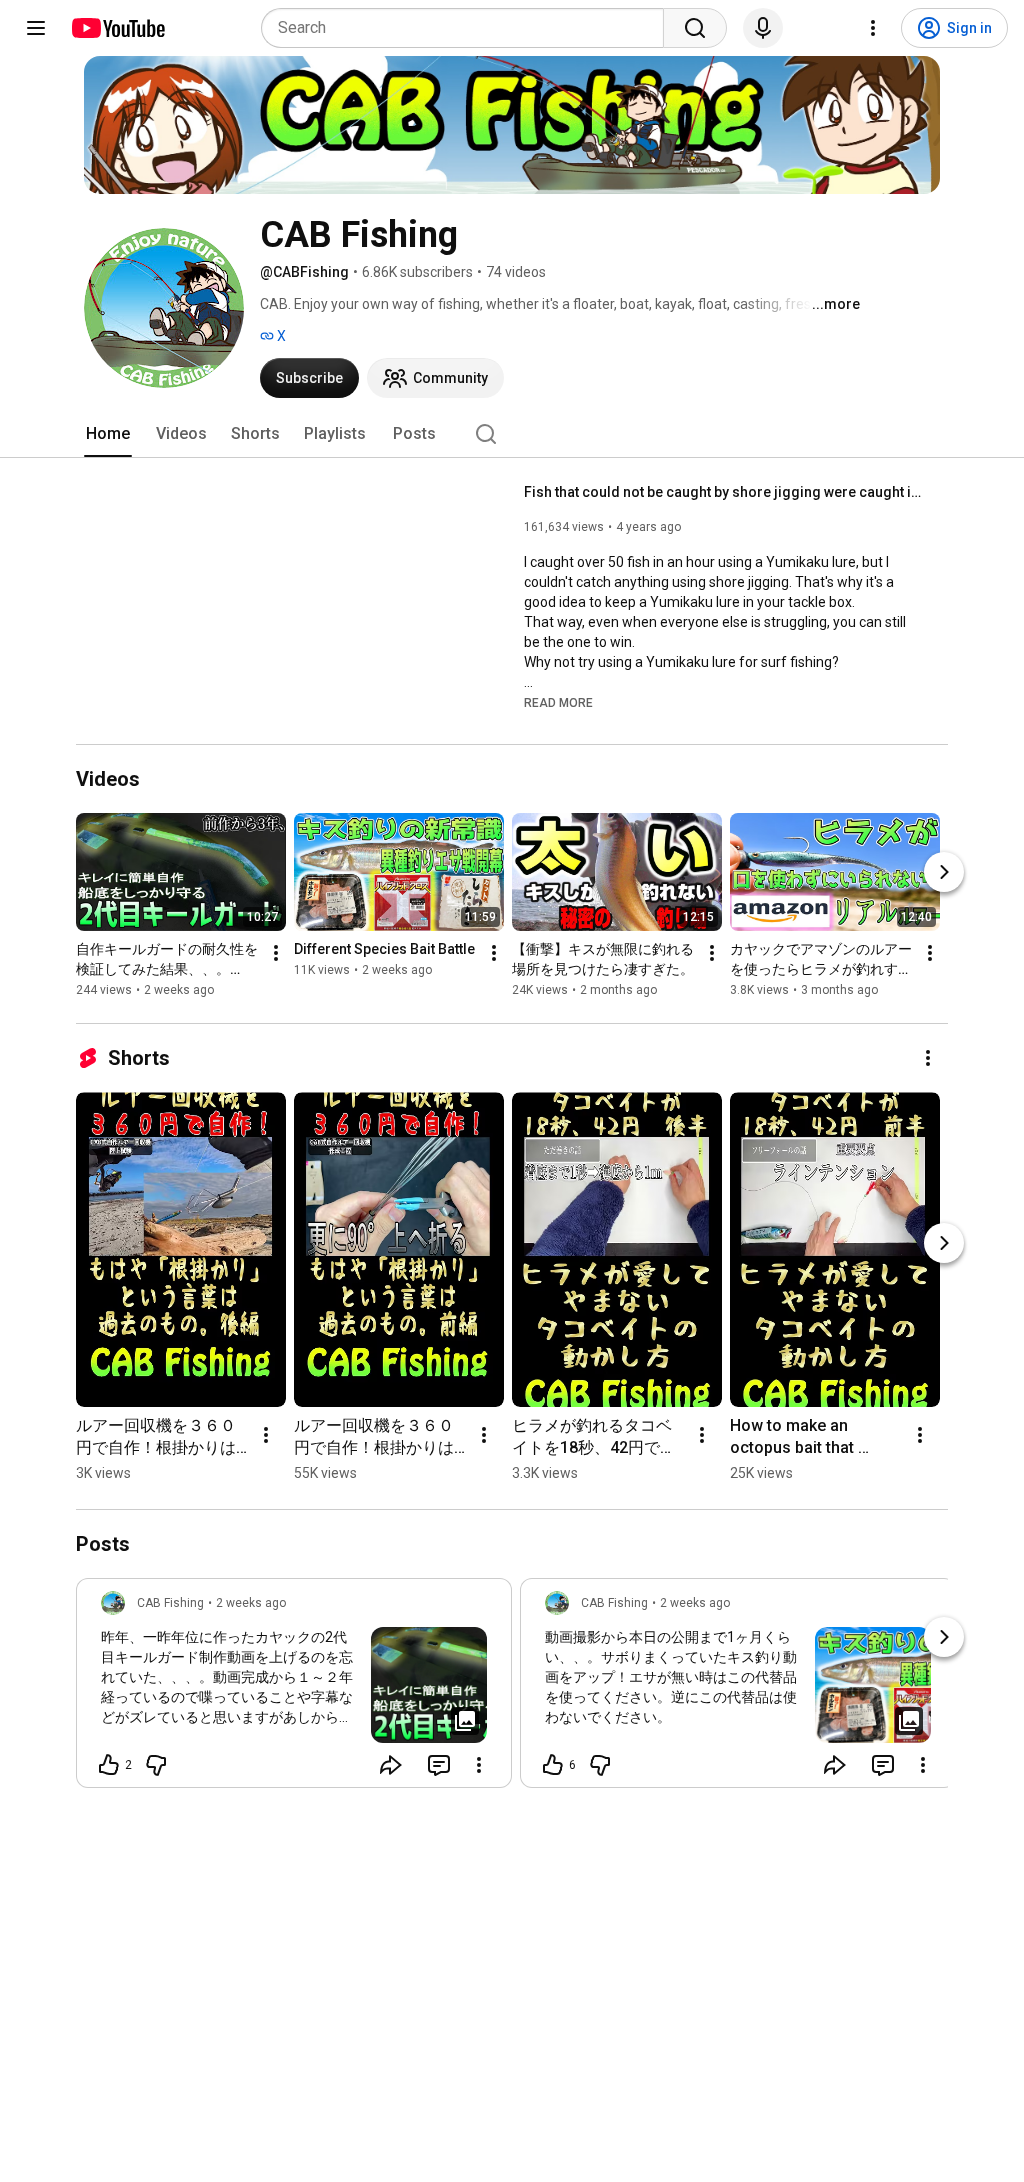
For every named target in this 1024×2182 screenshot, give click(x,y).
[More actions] (276, 953)
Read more (558, 703)
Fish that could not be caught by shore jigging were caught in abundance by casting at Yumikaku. (724, 492)
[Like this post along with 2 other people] (109, 1765)
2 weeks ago (251, 1603)
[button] (558, 702)
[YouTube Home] (117, 28)
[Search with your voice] (763, 28)
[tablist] (512, 434)
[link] (294, 1689)
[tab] (108, 434)
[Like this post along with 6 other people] (553, 1765)
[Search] (695, 28)
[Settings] (873, 28)
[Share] (391, 1765)
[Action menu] (479, 1765)
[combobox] (468, 28)
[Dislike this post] (156, 1765)
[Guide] (36, 28)
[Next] (944, 872)
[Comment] (439, 1765)
